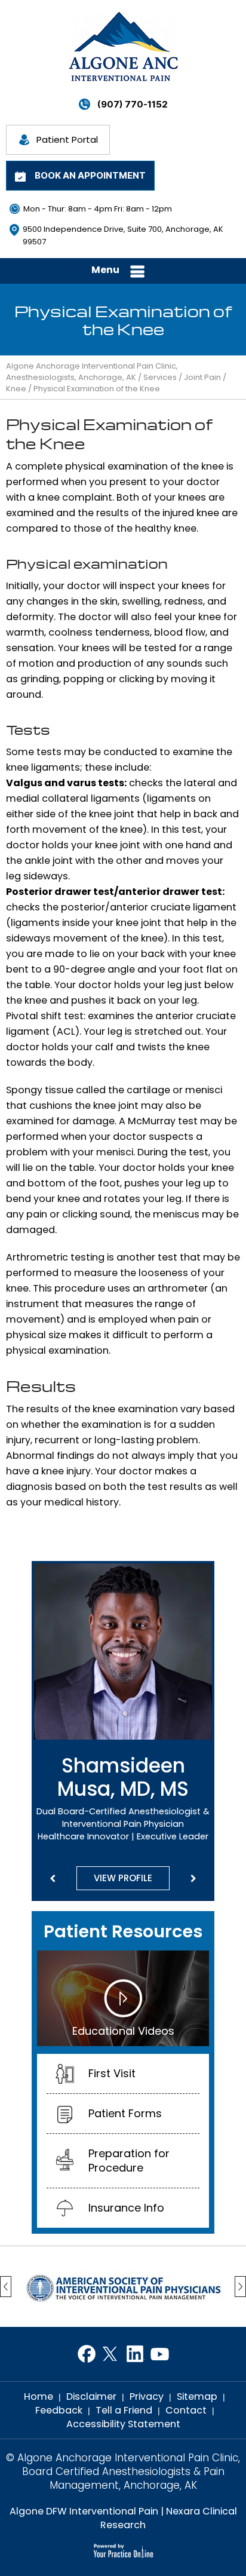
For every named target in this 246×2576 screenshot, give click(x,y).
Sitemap (197, 2396)
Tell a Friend (124, 2410)
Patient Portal (67, 139)
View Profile (123, 1878)
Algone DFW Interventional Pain (84, 2511)
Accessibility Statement (123, 2424)
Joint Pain (202, 377)
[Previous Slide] (53, 1879)
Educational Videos (123, 2031)
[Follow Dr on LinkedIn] (135, 2354)
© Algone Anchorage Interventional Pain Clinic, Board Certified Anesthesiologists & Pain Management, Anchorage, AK (123, 2472)
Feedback (59, 2410)
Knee (16, 389)
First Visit (112, 2073)
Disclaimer (91, 2396)
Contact (186, 2410)
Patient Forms (125, 2113)
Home (39, 2396)
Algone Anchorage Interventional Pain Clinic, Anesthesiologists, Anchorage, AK (92, 372)
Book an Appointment (90, 175)
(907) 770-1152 (133, 104)
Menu (105, 270)
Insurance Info (126, 2208)
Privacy (147, 2396)
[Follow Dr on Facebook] (86, 2354)
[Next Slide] (193, 1879)
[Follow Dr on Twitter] (111, 2354)
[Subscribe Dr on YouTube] (160, 2354)
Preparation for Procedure (129, 2161)
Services (160, 377)
